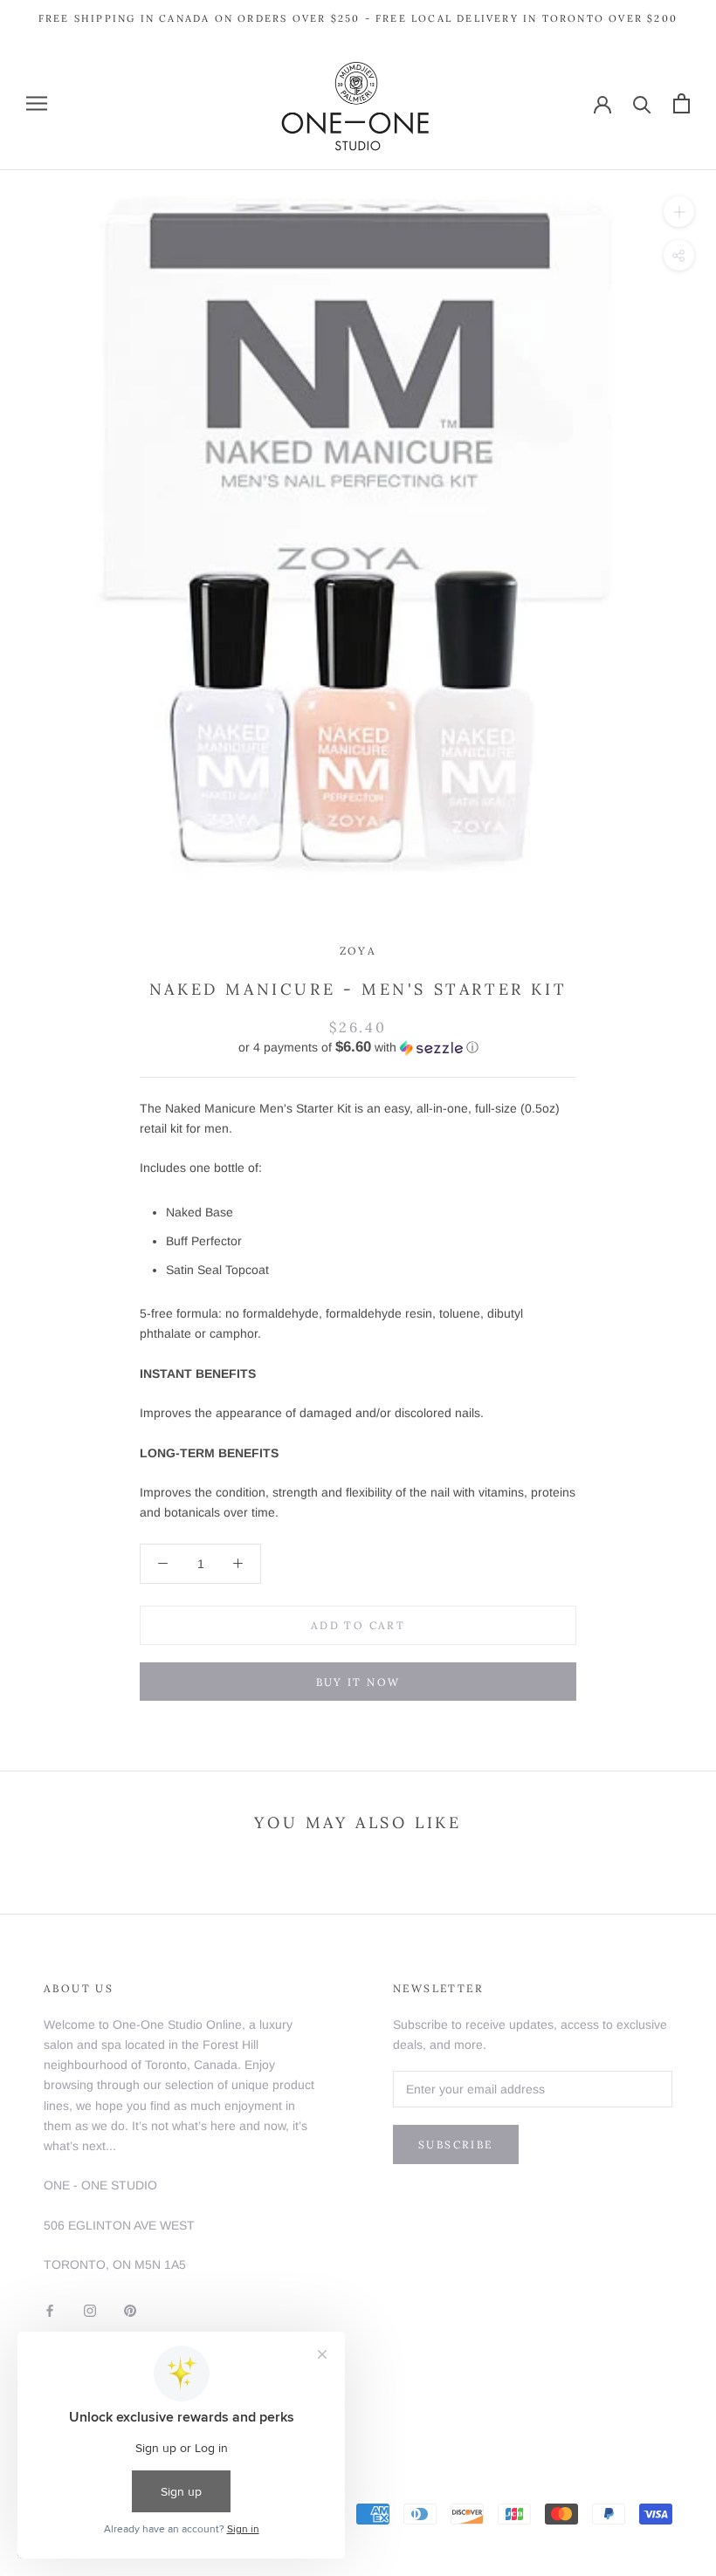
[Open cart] (682, 103)
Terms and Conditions (104, 2408)
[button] (358, 1048)
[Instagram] (90, 2310)
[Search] (642, 103)
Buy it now (358, 1682)
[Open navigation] (37, 103)
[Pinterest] (130, 2310)
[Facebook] (50, 2310)
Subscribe (456, 2144)
